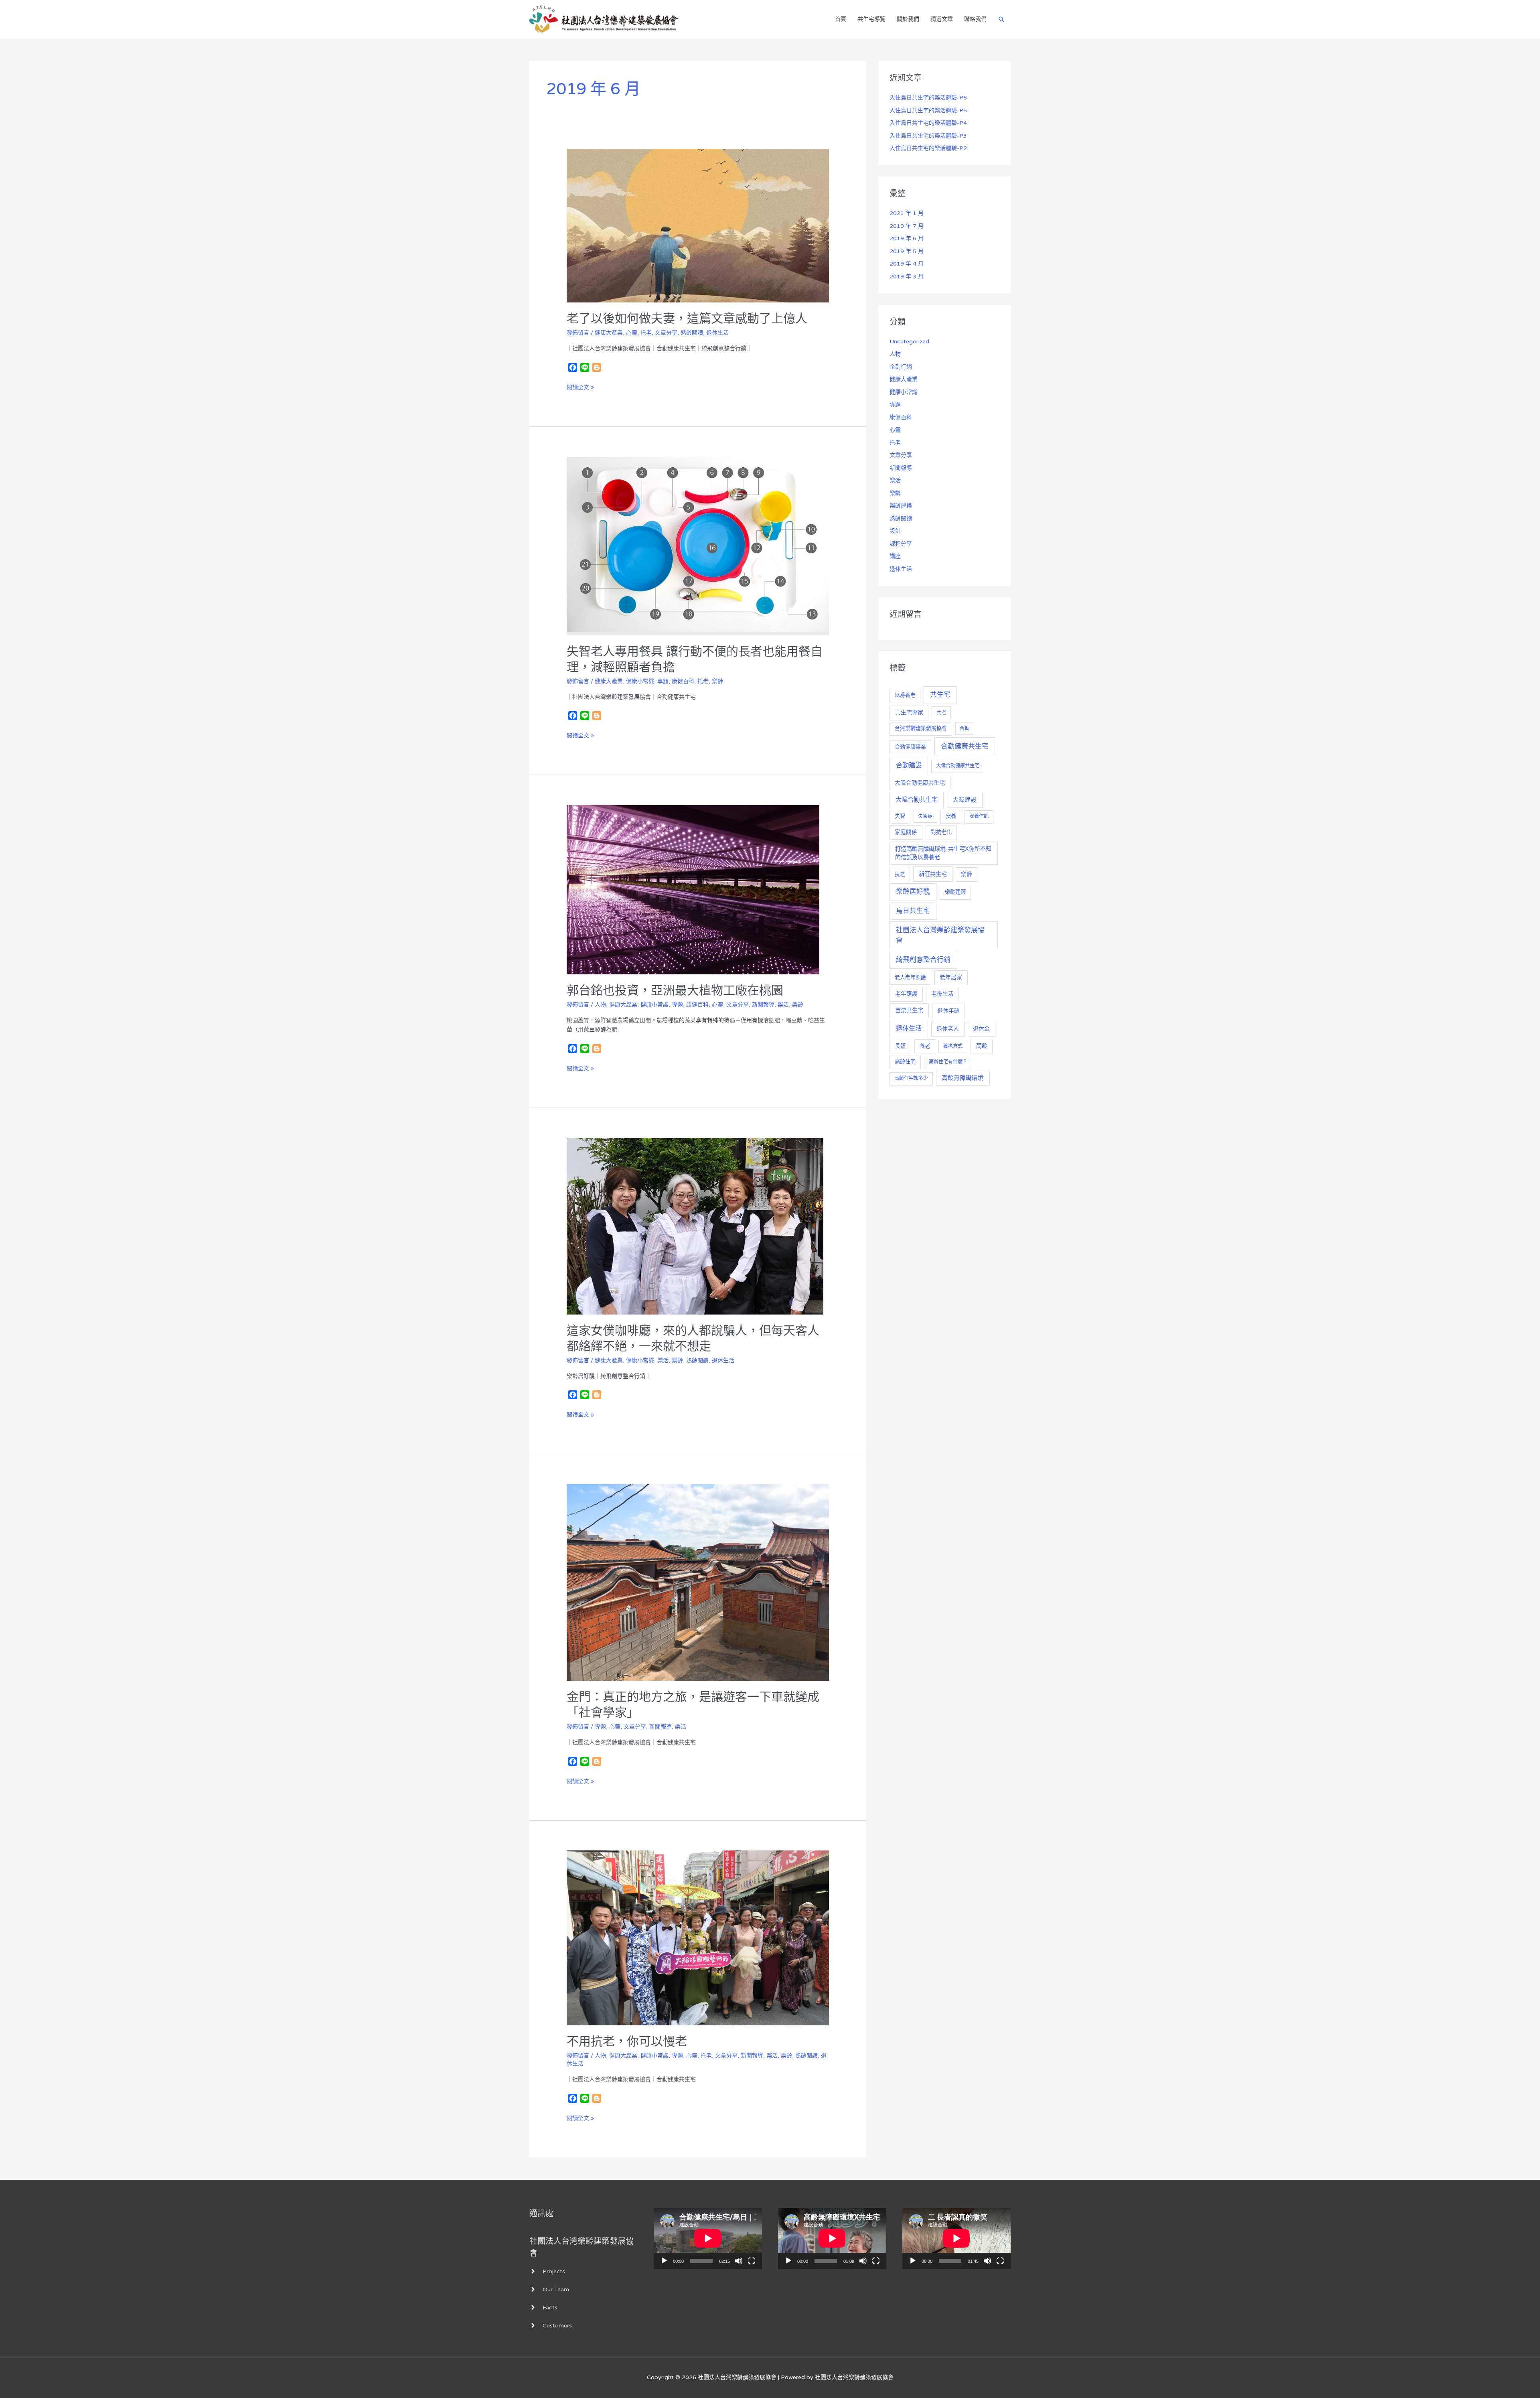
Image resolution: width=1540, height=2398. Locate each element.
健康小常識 (640, 681)
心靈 (632, 333)
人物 (600, 1005)
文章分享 (666, 333)
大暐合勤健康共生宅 (920, 783)
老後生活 (942, 994)
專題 (663, 681)
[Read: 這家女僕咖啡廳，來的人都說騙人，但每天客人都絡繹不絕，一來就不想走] (695, 1226)
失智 (900, 816)
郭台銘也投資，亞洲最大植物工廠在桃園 (675, 991)
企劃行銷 (901, 367)
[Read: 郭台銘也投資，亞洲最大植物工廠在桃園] (693, 890)
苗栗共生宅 (909, 1011)
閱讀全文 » (580, 387)
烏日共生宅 (913, 911)
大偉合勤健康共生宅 (958, 766)
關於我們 (908, 19)
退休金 (981, 1029)
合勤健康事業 (910, 747)
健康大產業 (609, 333)
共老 (941, 713)
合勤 (965, 728)
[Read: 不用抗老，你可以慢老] (698, 1938)
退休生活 (717, 333)
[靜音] (739, 2261)
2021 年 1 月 (907, 213)
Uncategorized (909, 342)
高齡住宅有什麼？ (948, 1062)
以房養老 (905, 695)
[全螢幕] (752, 2261)
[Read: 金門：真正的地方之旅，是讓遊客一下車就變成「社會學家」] (698, 1582)
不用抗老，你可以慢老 (627, 2042)
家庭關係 (906, 832)
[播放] (664, 2261)
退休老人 (948, 1029)
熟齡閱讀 (692, 333)
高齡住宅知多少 (911, 1078)
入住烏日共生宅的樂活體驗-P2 (928, 148)
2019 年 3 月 (907, 277)
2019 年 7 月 (907, 226)
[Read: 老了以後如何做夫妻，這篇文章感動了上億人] (698, 225)
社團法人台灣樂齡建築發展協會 (940, 935)
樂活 (783, 1005)
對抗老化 (941, 832)
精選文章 (942, 19)
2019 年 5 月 (907, 251)
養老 (925, 1046)
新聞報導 (763, 1005)
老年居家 (951, 977)
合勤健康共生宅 (965, 746)
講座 (895, 556)
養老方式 (953, 1046)
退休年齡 (948, 1011)
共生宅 (940, 695)
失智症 (925, 816)
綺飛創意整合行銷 (923, 960)
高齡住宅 (905, 1062)
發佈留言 (578, 333)
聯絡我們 (975, 19)
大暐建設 (965, 800)
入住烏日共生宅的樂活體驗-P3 (928, 136)
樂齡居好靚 (913, 892)
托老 (646, 333)
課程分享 (901, 544)
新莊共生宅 (933, 874)
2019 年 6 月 (907, 238)
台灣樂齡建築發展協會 (921, 728)
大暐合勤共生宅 (917, 800)
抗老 (900, 874)
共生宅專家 (909, 713)
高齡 (982, 1046)
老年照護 (906, 994)
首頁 (841, 19)
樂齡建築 (901, 506)
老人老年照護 (910, 978)
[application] (708, 2238)
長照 (900, 1046)
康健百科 (683, 681)
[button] (1001, 19)
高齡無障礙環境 (963, 1078)
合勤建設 (909, 765)
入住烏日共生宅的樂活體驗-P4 (928, 123)
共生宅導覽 (871, 19)
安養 (951, 816)
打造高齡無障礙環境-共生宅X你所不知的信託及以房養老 (943, 853)
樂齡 (717, 681)
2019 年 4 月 (907, 264)
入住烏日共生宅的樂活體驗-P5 (928, 111)
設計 (895, 531)
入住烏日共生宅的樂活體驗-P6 (928, 98)
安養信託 (979, 817)
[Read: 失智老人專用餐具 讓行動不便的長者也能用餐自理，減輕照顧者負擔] (698, 546)
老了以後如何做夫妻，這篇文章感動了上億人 (687, 319)
